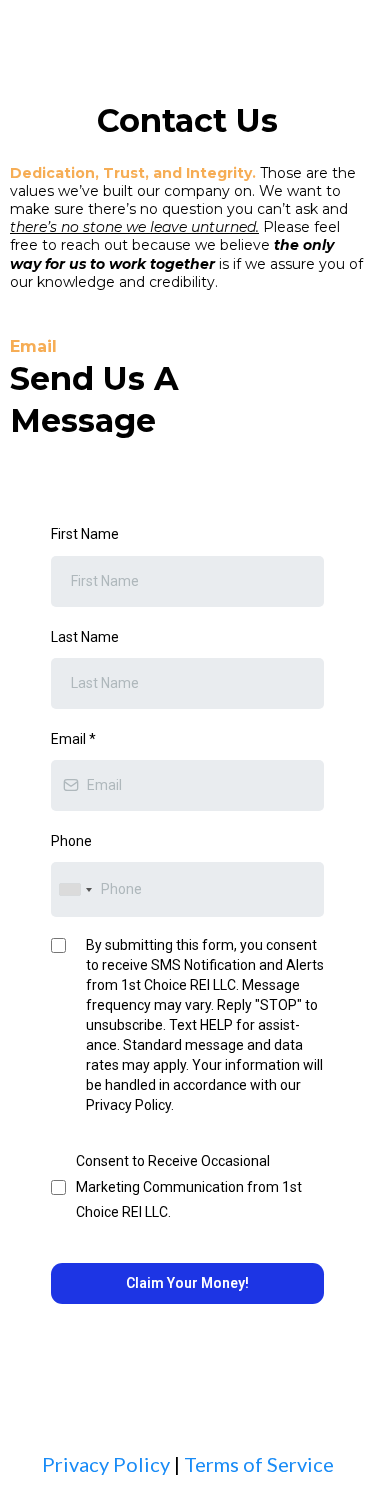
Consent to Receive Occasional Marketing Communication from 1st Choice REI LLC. (189, 1186)
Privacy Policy (106, 1464)
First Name (85, 534)
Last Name (85, 637)
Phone (71, 841)
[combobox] (75, 889)
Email (73, 739)
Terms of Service (259, 1464)
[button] (359, 35)
